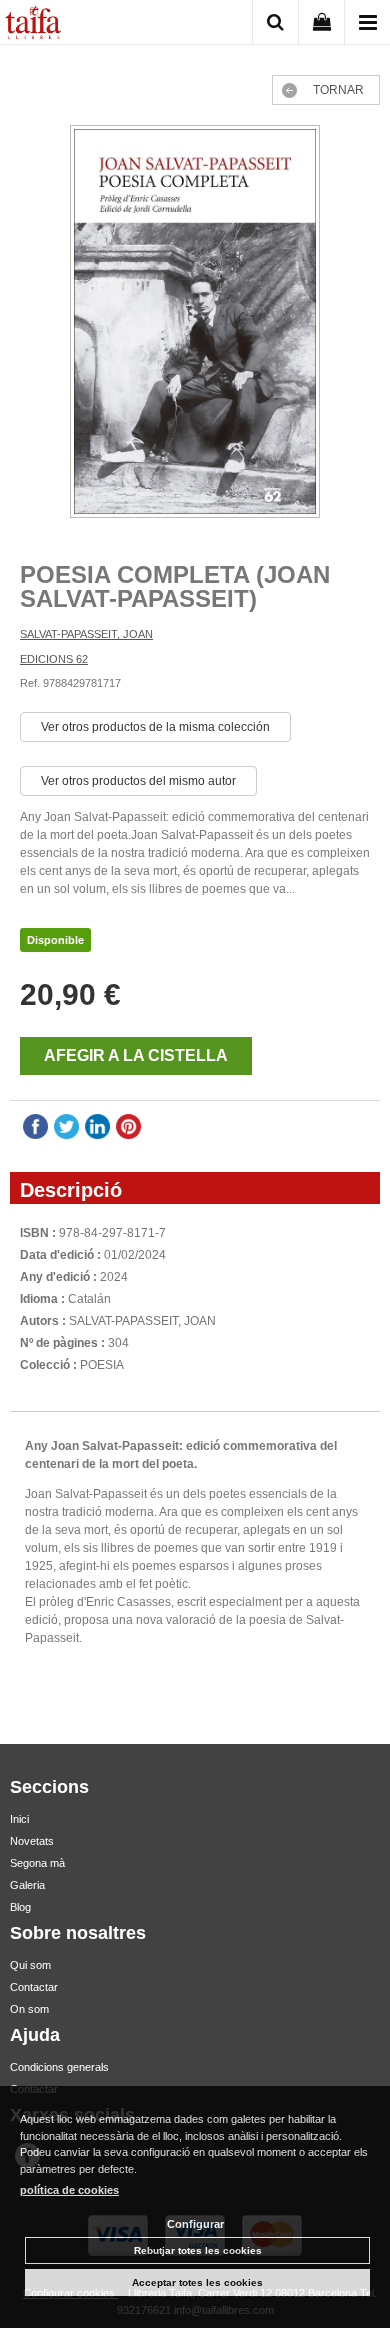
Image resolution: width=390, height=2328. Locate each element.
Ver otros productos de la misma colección (155, 727)
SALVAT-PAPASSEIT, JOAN (86, 634)
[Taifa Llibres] (33, 25)
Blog (20, 1907)
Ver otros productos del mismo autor (138, 781)
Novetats (32, 1841)
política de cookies (69, 2190)
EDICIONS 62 (54, 659)
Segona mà (37, 1863)
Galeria (27, 1885)
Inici (19, 1819)
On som (29, 2009)
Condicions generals (59, 2067)
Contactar (34, 1987)
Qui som (30, 1965)
